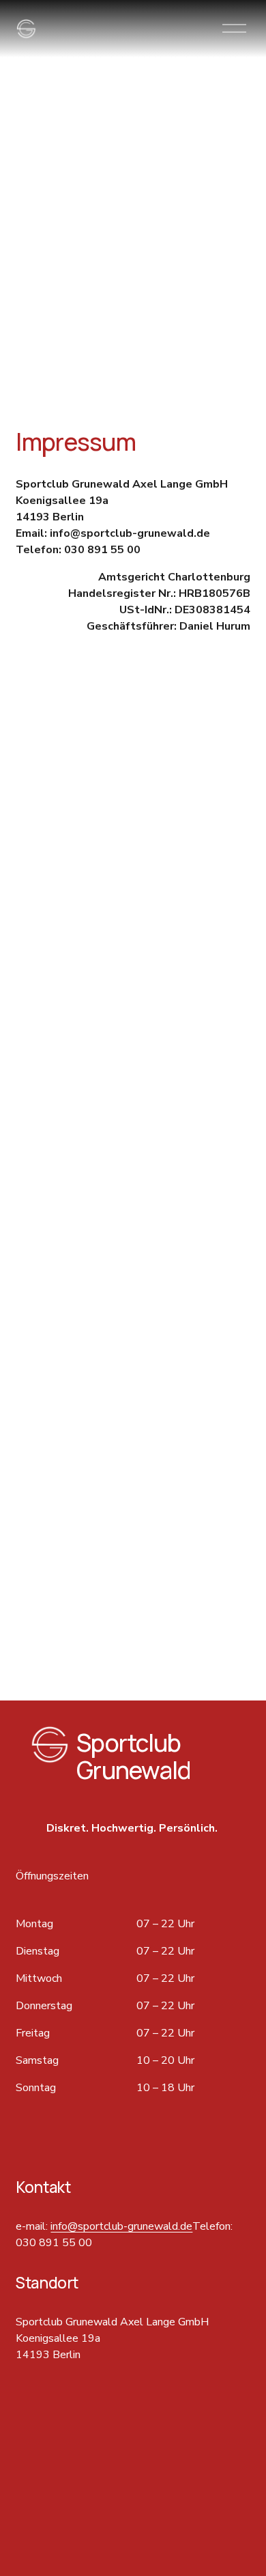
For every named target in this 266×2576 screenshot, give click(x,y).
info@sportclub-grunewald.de (121, 2226)
